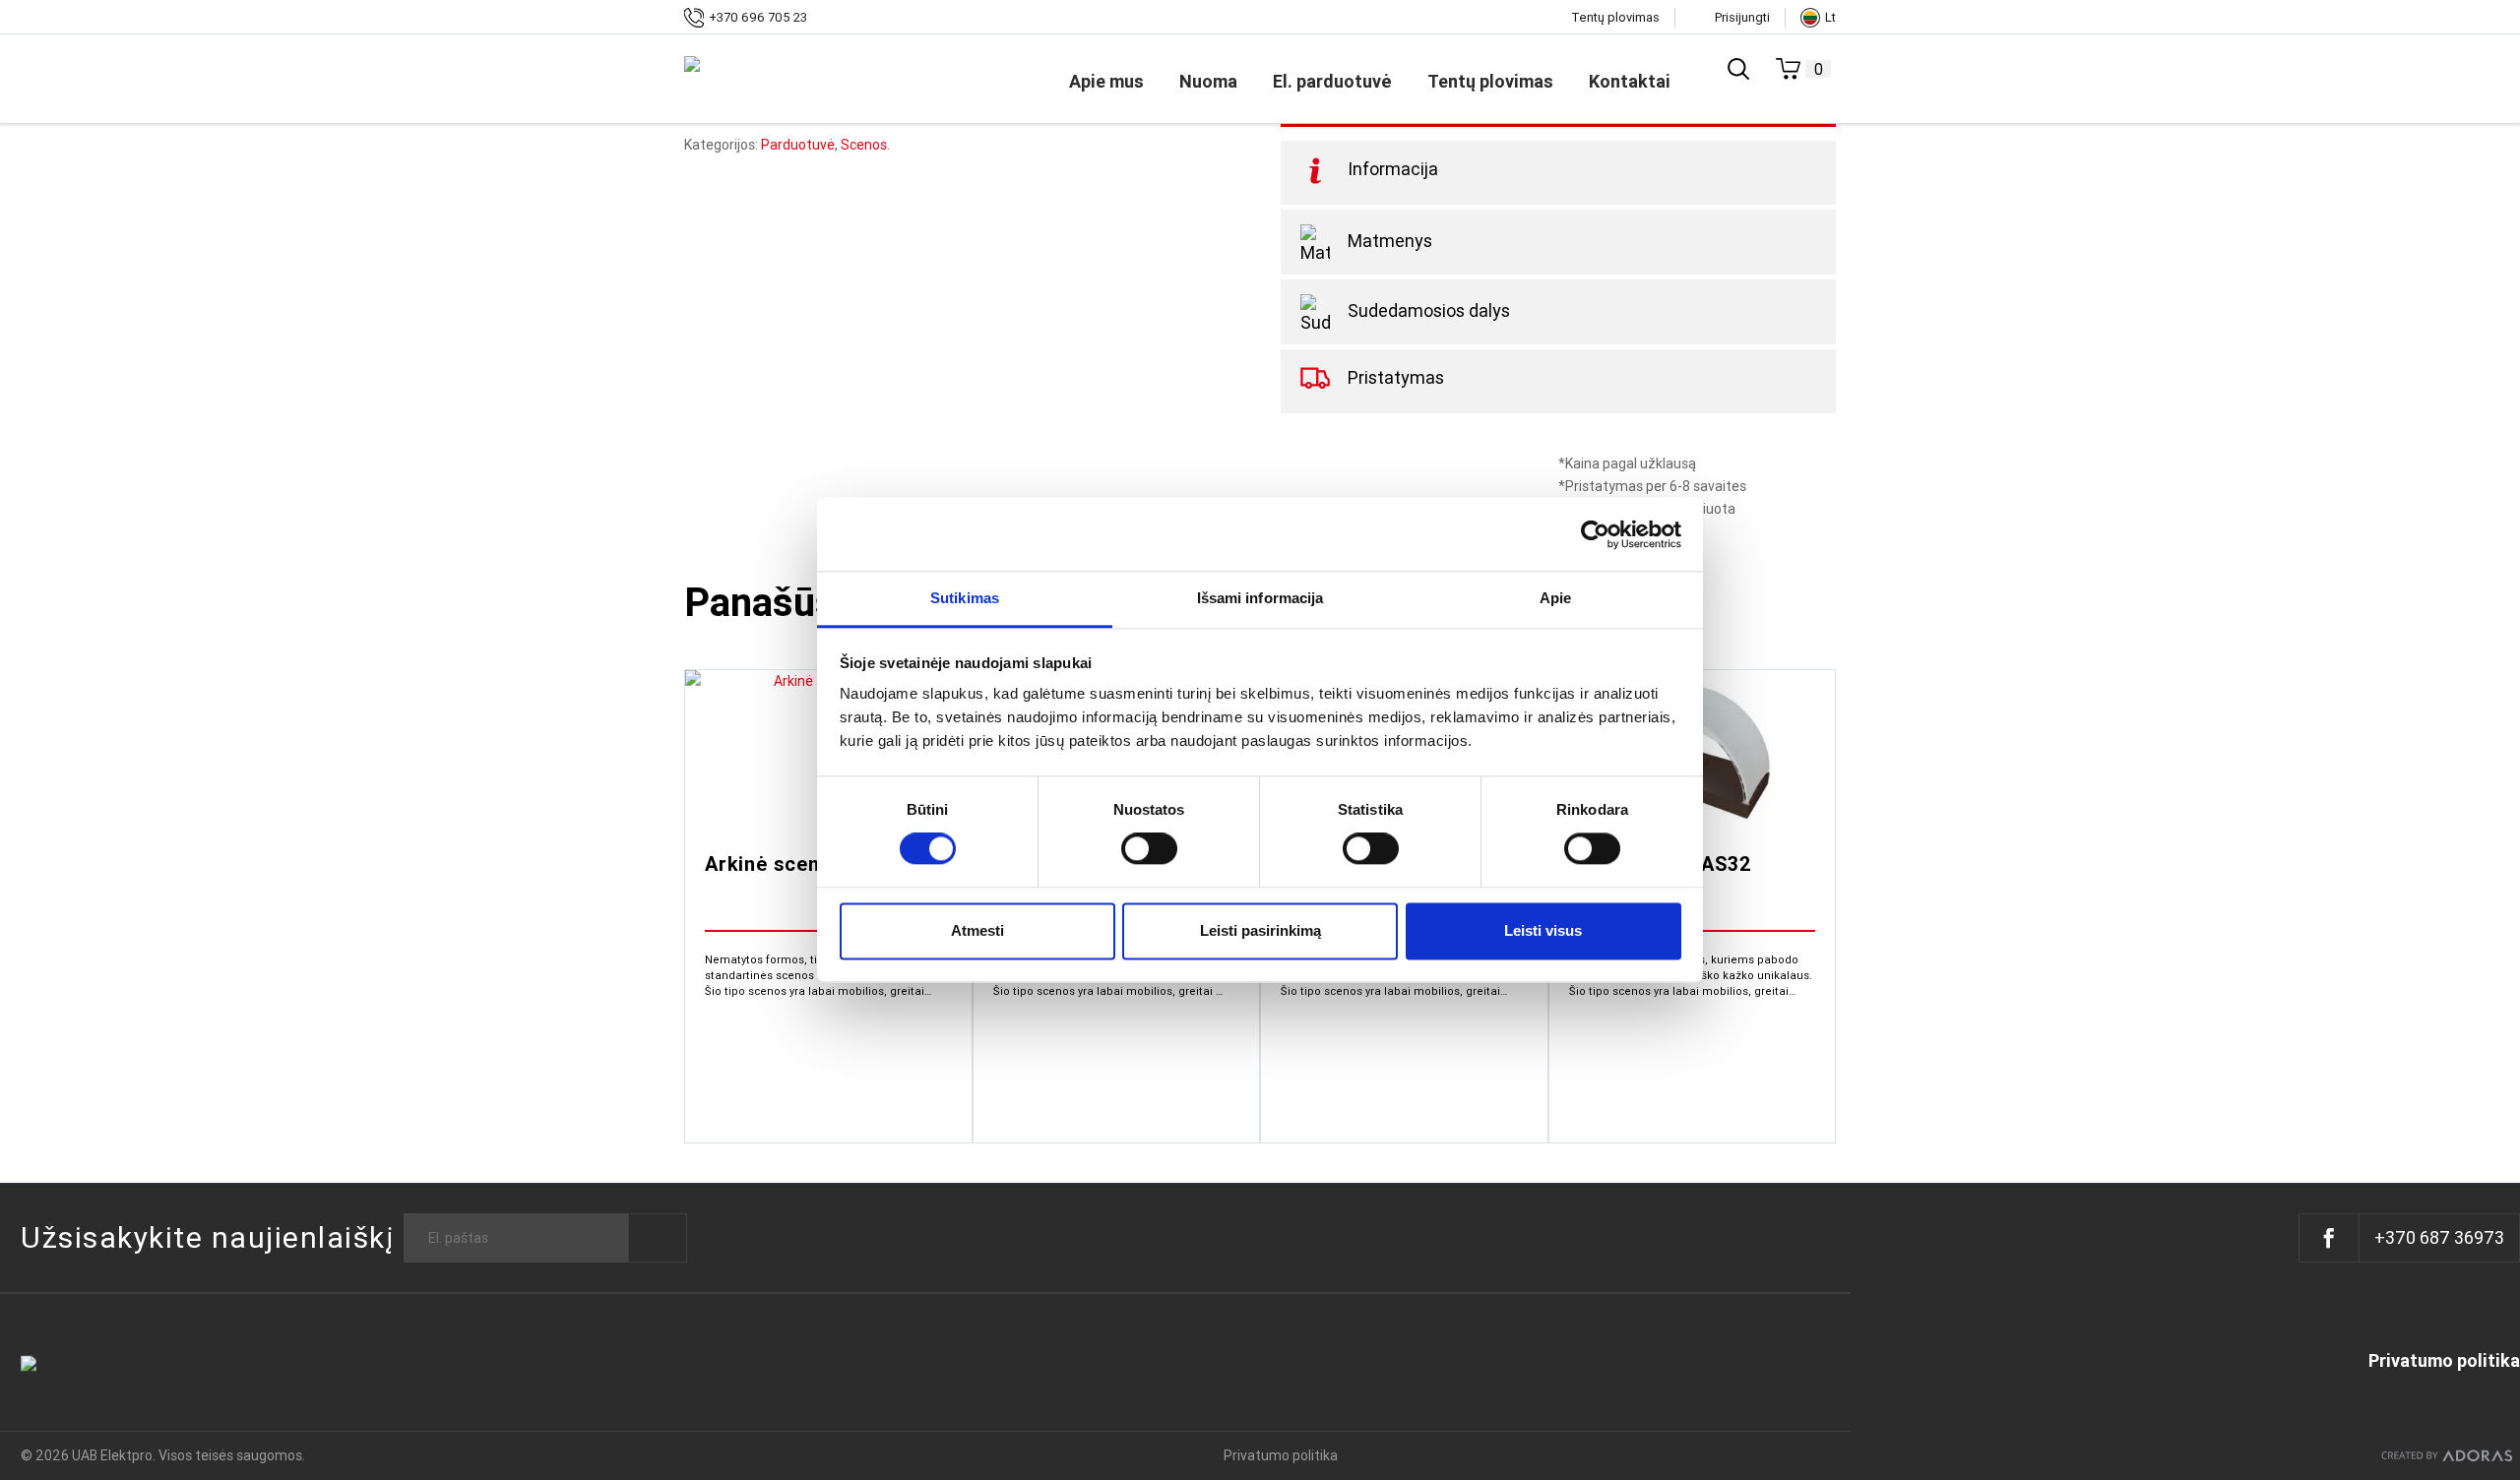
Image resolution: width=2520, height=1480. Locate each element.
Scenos (864, 145)
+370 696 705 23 (758, 17)
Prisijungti (1742, 17)
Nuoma (1208, 81)
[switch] (1149, 849)
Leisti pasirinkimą (1260, 930)
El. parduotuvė (1332, 81)
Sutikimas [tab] (965, 598)
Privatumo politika (2444, 1361)
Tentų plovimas (1615, 17)
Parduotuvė (798, 145)
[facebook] (2330, 1238)
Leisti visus (1543, 930)
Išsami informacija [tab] (1260, 598)
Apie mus (1106, 81)
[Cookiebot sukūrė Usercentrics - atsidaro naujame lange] (1595, 534)
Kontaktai (1630, 81)
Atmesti (977, 930)
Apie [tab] (1555, 598)
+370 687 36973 (2439, 1237)
